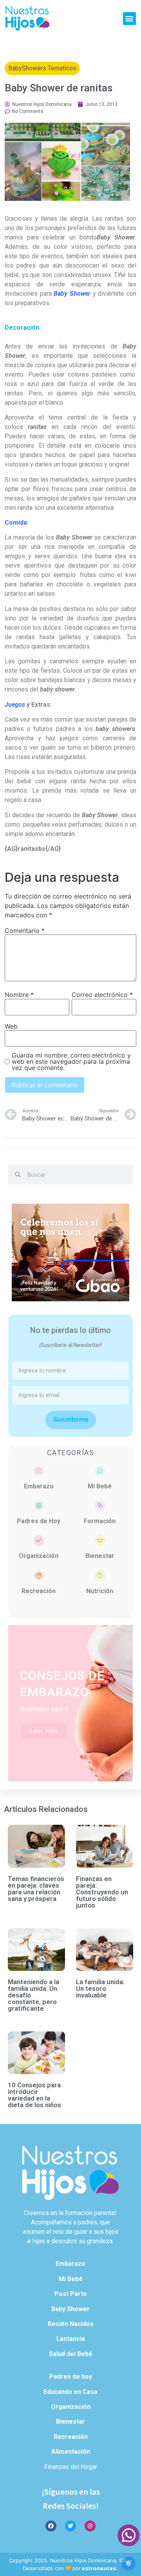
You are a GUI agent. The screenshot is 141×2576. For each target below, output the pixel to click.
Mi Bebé (100, 1486)
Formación (100, 1521)
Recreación (39, 1591)
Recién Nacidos (71, 2324)
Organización (39, 1556)
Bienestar (100, 1556)
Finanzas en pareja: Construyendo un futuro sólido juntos (102, 1892)
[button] (129, 19)
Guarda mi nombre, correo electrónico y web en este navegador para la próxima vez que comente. (71, 1061)
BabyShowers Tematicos (42, 68)
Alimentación (71, 2452)
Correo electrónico (102, 995)
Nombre (19, 995)
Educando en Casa (70, 2392)
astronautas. (100, 2568)
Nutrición (100, 1591)
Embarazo (39, 1486)
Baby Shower (70, 2309)
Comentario (25, 931)
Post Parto (71, 2294)
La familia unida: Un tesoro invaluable (100, 1988)
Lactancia (71, 2339)
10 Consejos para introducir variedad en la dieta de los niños (34, 2095)
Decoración (22, 328)
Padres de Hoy (39, 1521)
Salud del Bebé (71, 2354)
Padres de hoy (71, 2377)
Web (11, 1026)
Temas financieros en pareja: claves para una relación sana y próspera (36, 1889)
